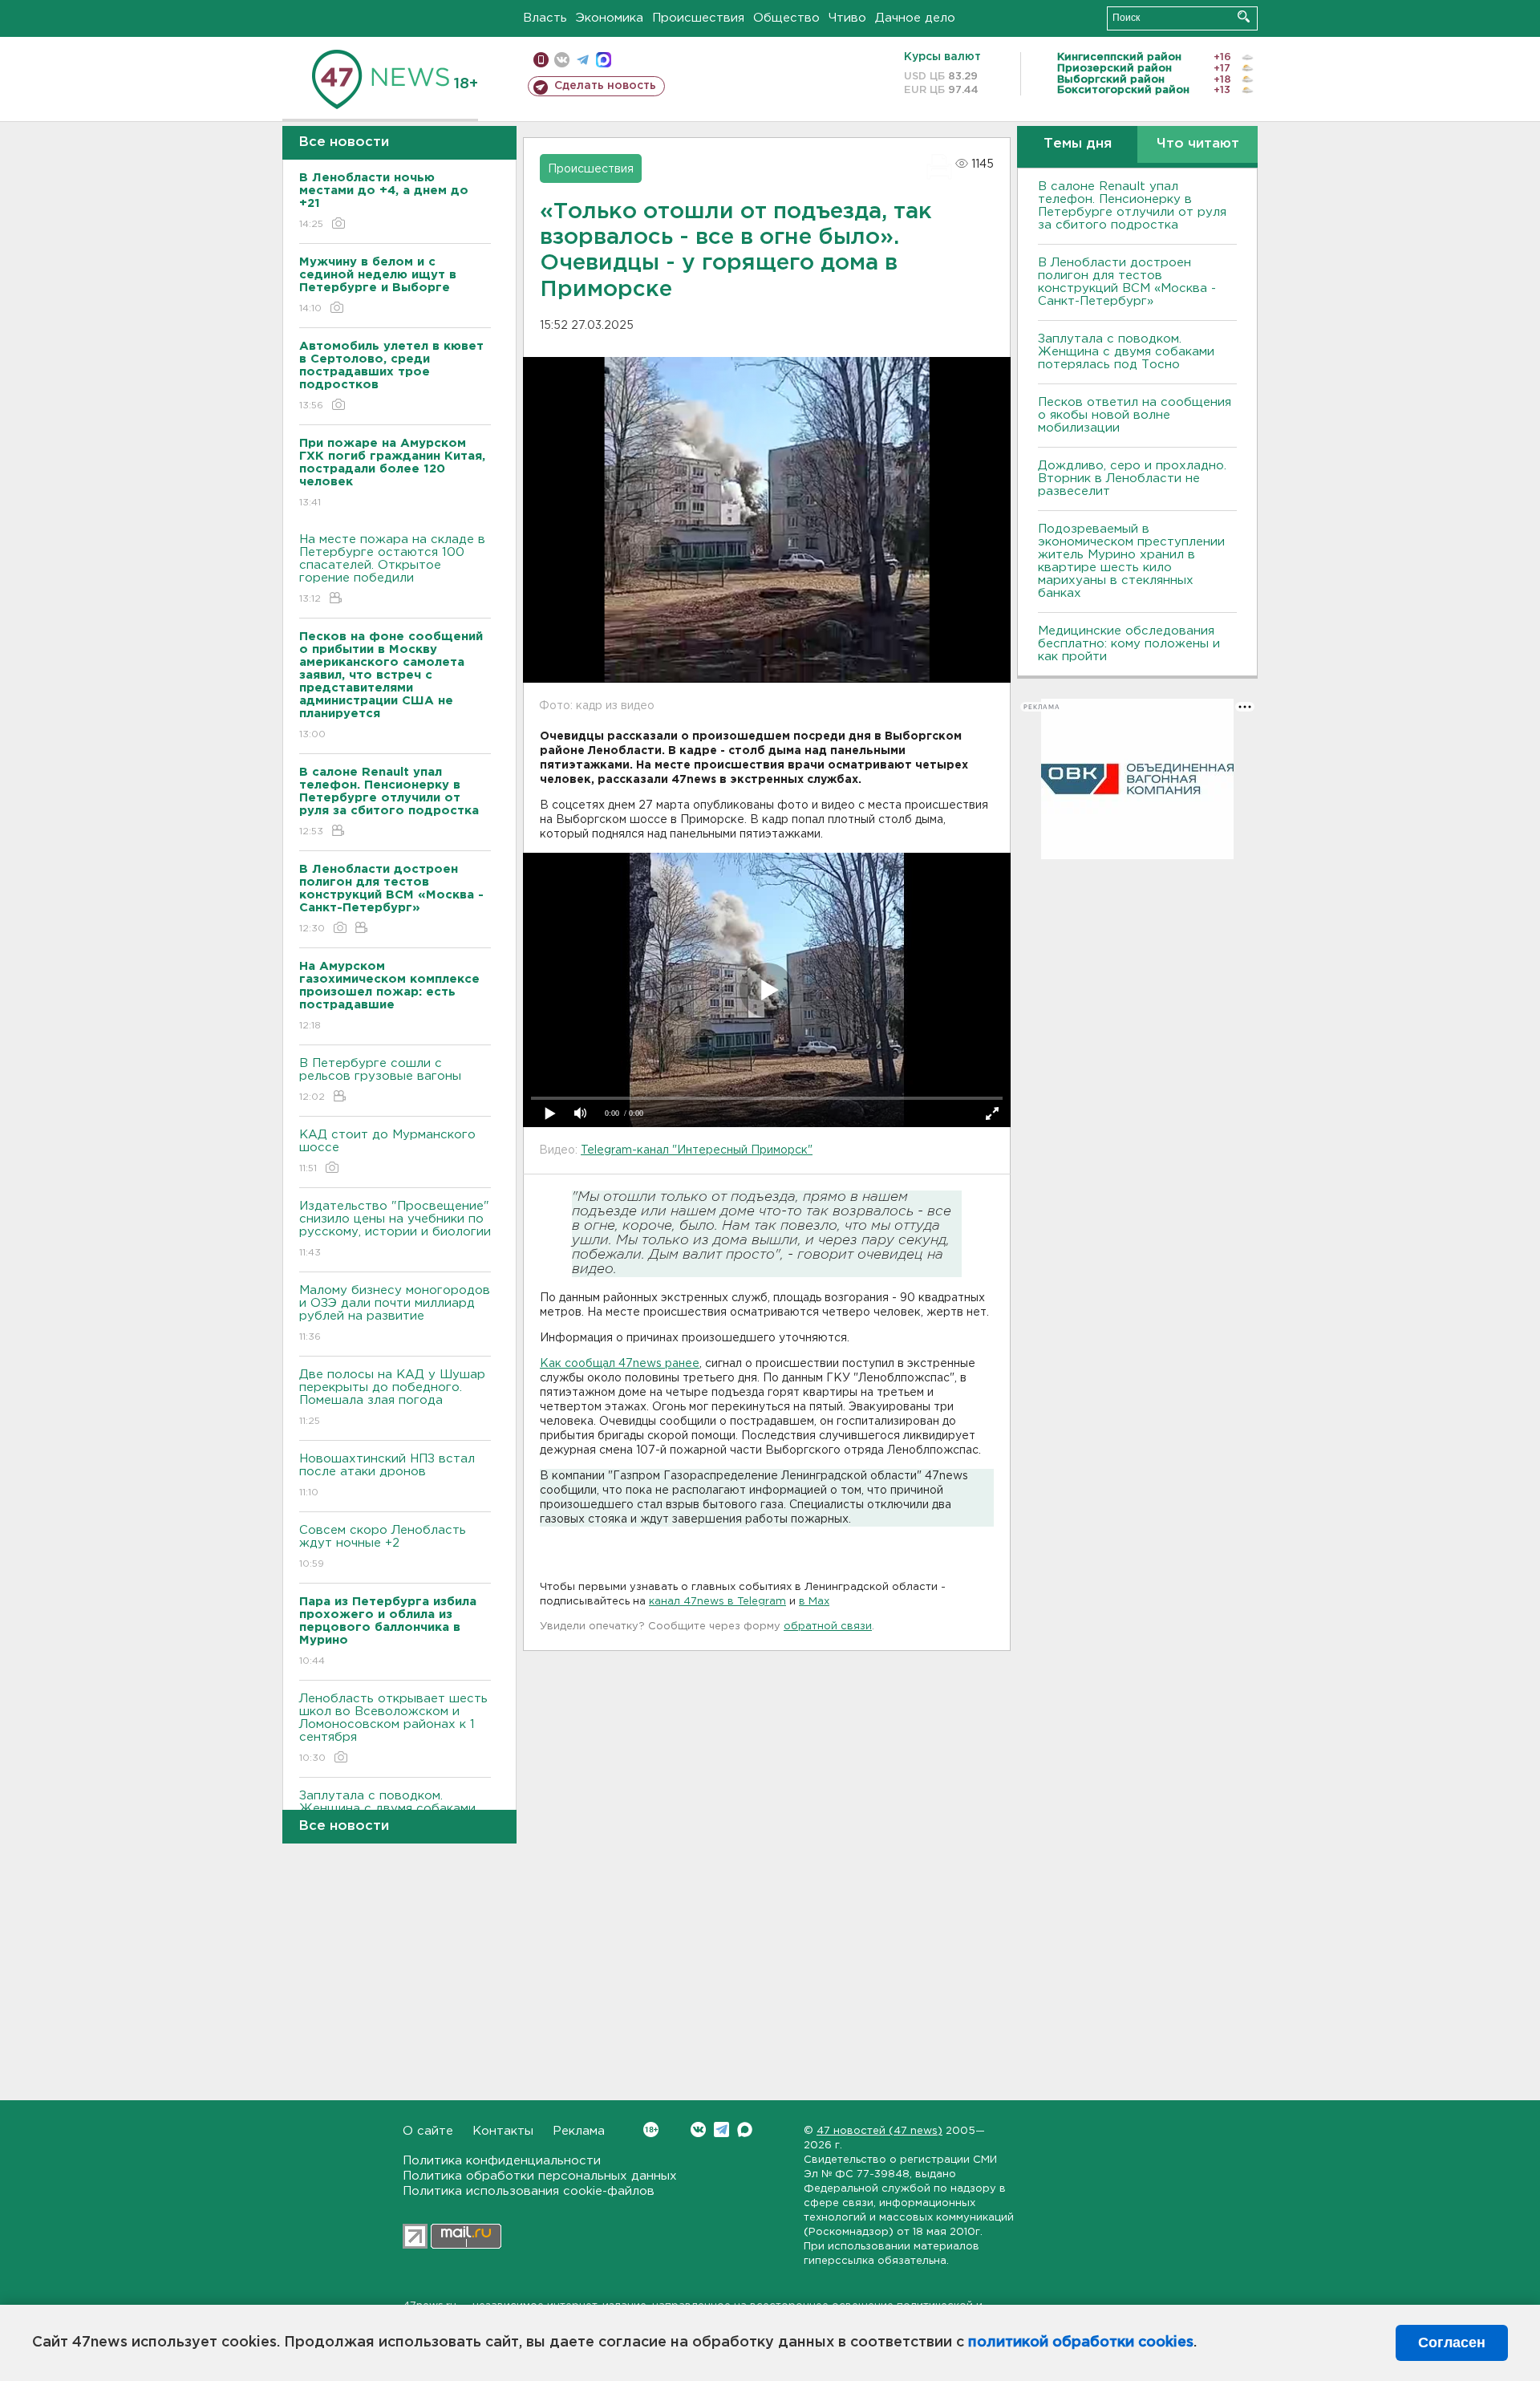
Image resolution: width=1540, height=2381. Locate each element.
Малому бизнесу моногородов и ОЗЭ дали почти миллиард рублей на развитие (395, 1313)
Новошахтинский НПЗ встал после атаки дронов (387, 1475)
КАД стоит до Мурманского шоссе (387, 1151)
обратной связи (828, 1627)
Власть (545, 18)
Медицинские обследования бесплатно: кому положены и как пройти (1129, 644)
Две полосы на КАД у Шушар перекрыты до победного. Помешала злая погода (392, 1397)
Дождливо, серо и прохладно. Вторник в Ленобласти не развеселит (1132, 479)
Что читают (1198, 144)
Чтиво (847, 18)
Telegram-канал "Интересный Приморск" (697, 1150)
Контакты (503, 2131)
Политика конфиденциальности (502, 2161)
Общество (786, 18)
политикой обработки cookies (1081, 2342)
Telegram (721, 2130)
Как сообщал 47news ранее (620, 1364)
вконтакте (562, 60)
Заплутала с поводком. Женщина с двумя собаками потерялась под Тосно (1126, 352)
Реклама (579, 2131)
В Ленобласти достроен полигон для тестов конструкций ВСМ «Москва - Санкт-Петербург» (1127, 282)
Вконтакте (698, 2130)
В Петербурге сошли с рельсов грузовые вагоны (380, 1080)
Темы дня (1078, 144)
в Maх (814, 1602)
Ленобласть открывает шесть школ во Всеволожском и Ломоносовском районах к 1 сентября (393, 1728)
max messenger (604, 60)
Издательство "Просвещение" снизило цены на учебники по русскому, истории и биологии (395, 1229)
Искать (1244, 16)
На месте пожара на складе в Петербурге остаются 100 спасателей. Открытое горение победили (392, 569)
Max (745, 2130)
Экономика (610, 18)
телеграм (583, 60)
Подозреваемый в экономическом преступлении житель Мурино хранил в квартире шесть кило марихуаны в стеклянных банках (1131, 561)
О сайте (428, 2131)
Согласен (1452, 2342)
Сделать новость (605, 86)
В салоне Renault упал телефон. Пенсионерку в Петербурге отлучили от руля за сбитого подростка (1132, 206)
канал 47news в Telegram (717, 1602)
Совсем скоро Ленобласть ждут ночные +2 (383, 1547)
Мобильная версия (541, 60)
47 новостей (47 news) (879, 2131)
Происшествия (698, 18)
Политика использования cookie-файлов (529, 2191)
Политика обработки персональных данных (540, 2176)
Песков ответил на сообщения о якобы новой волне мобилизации (1135, 415)
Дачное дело (915, 18)
